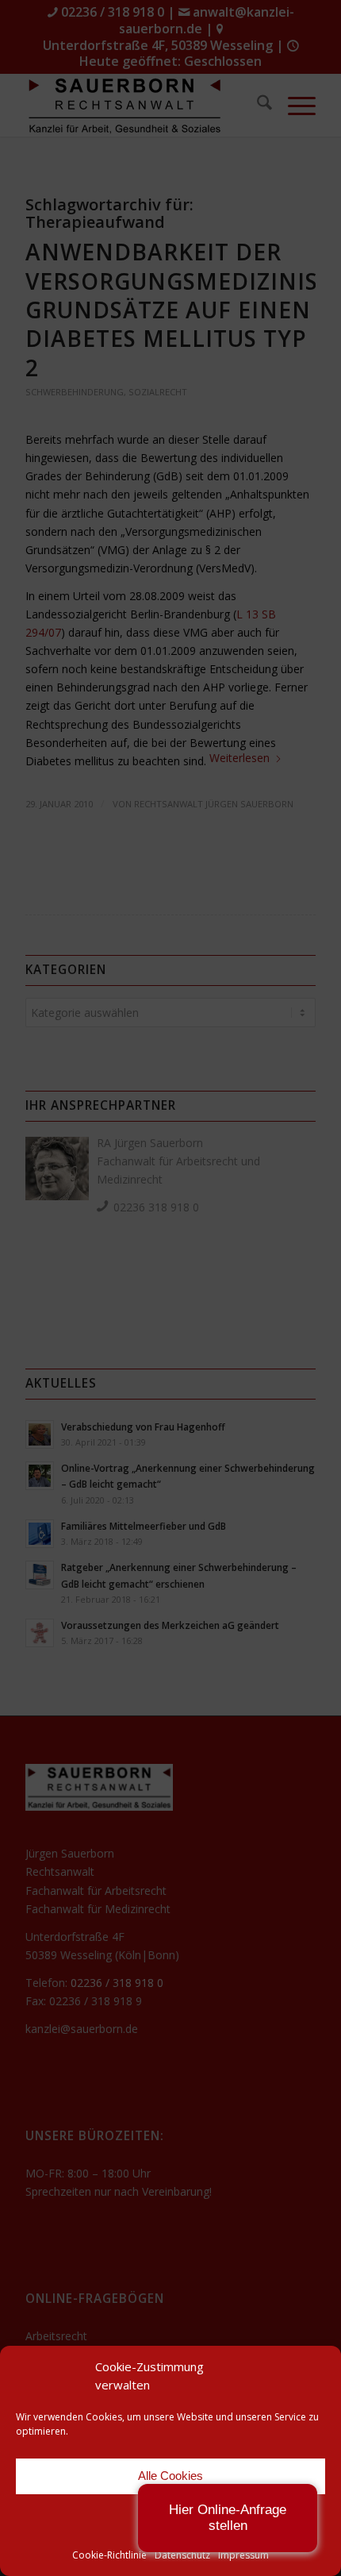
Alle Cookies (170, 2476)
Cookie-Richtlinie (109, 2555)
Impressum (243, 2555)
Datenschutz (182, 2555)
